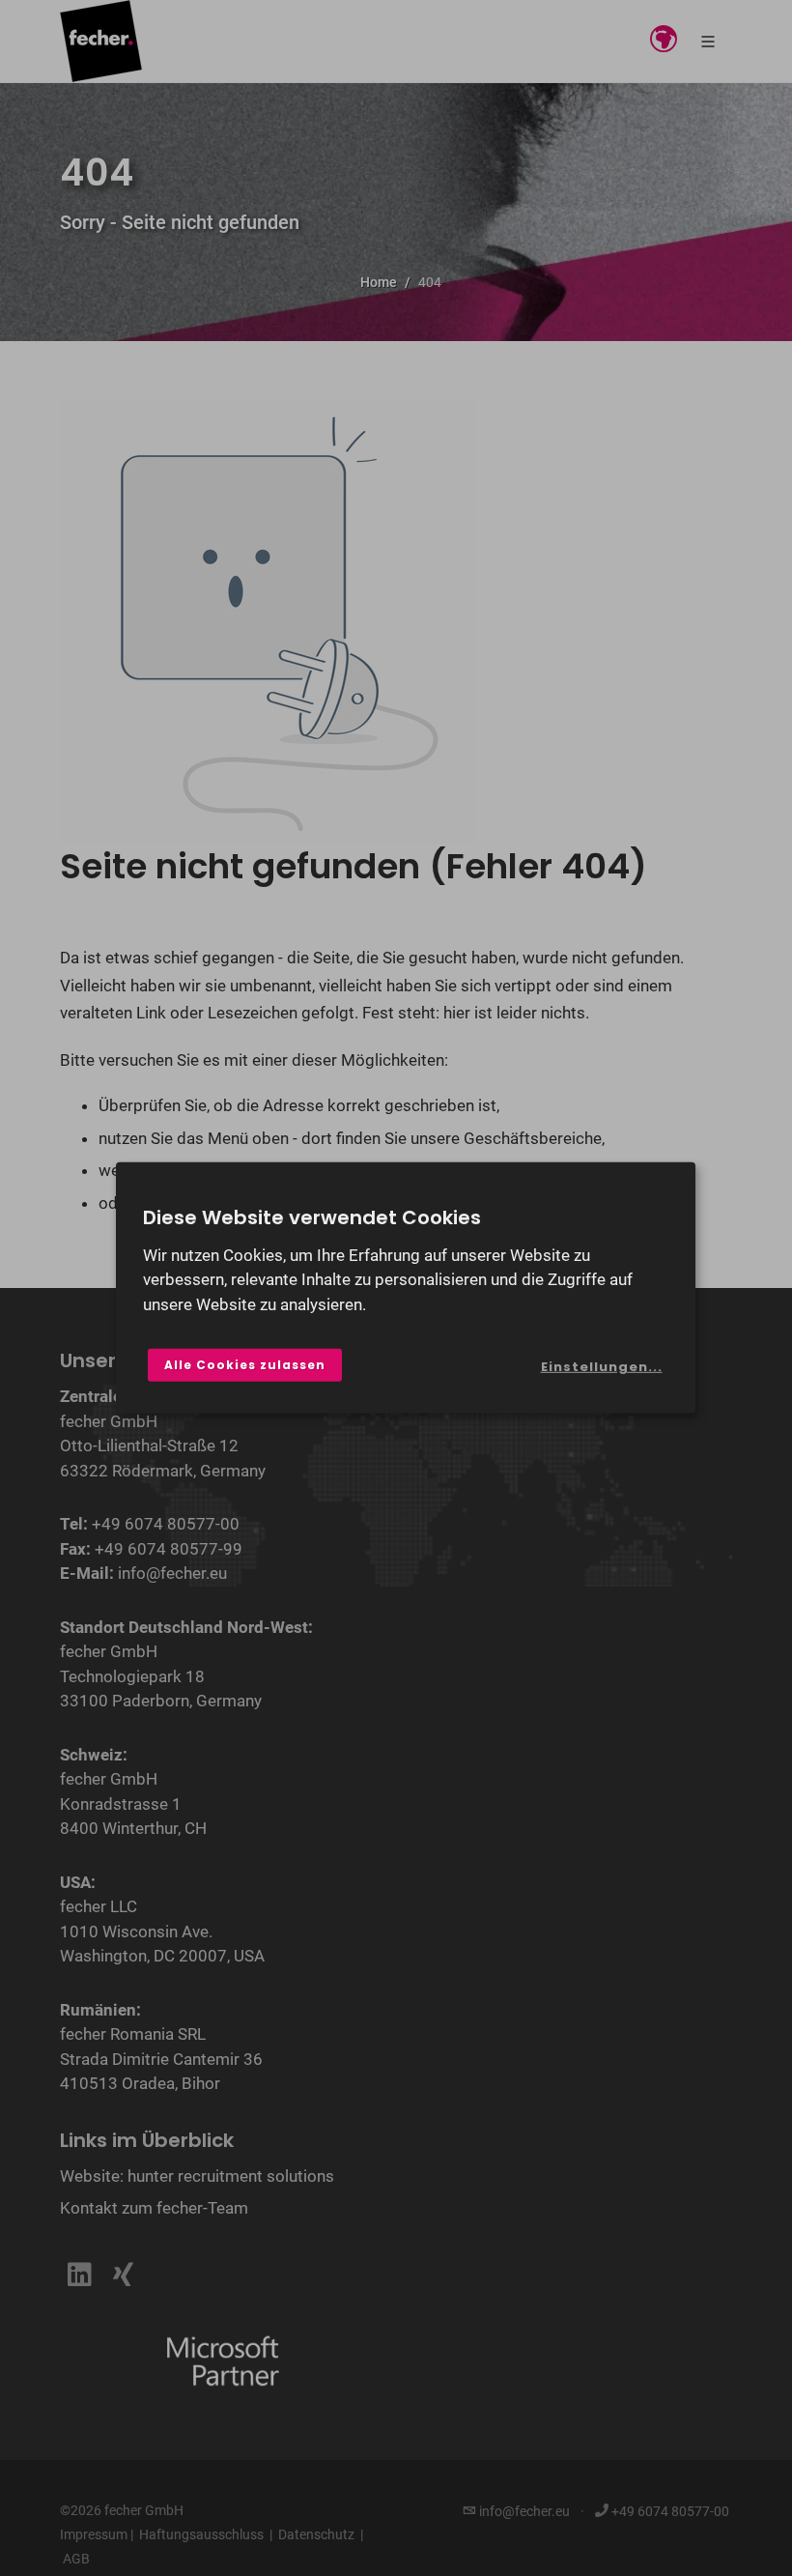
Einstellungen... (602, 1367)
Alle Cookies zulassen (245, 1365)
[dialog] (406, 1288)
